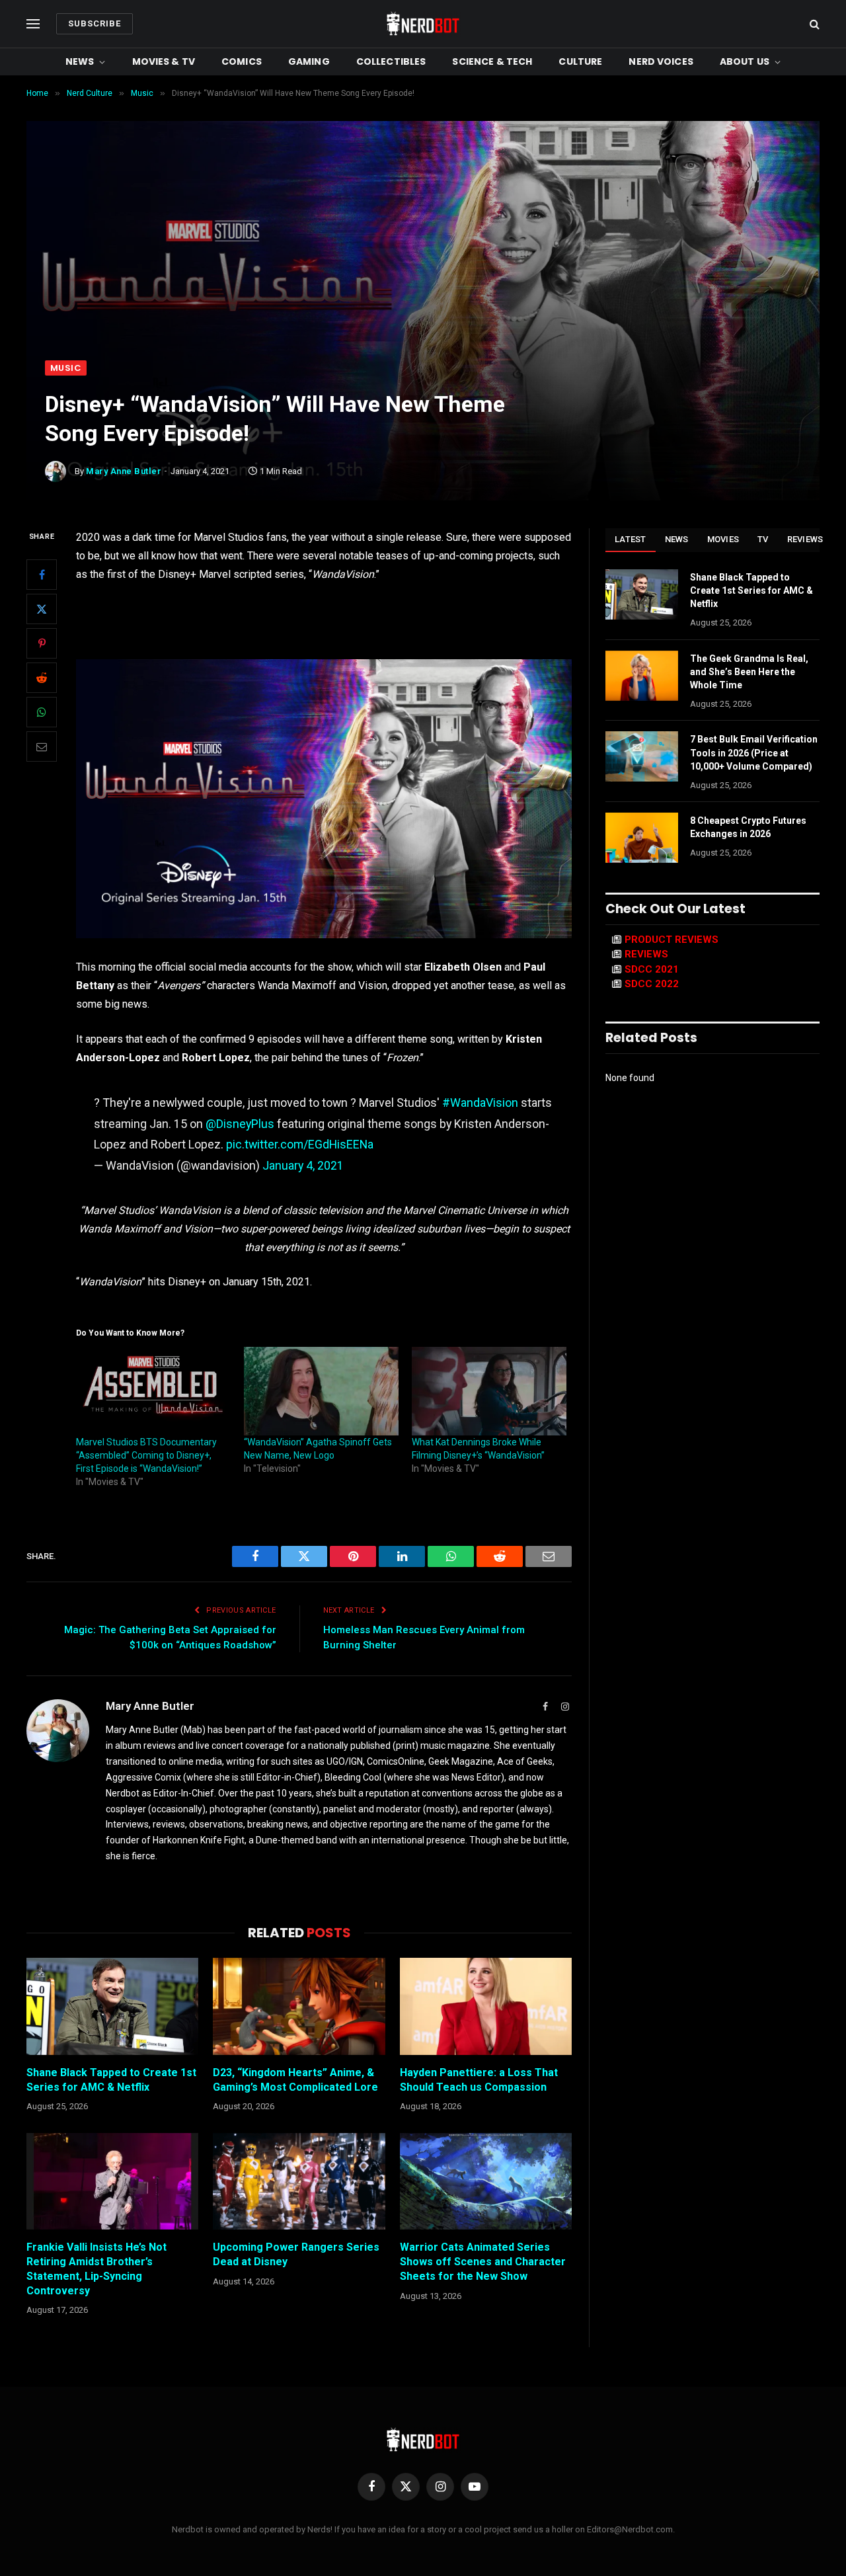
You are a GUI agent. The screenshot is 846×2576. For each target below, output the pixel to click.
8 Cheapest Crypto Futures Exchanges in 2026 (748, 827)
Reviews (805, 539)
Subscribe (95, 23)
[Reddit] (42, 678)
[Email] (42, 746)
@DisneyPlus (240, 1124)
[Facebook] (42, 575)
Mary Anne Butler (124, 471)
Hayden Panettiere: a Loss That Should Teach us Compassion (479, 2080)
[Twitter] (42, 609)
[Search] (813, 24)
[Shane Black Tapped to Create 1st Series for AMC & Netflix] (112, 2006)
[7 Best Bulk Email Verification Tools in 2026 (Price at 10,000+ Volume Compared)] (642, 756)
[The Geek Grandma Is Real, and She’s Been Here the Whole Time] (642, 676)
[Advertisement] (423, 261)
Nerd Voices (661, 61)
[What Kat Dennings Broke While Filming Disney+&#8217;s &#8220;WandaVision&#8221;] (489, 1391)
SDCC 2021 (652, 969)
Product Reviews (672, 940)
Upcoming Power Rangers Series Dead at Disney (296, 2254)
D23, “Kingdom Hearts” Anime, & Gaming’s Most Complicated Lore (295, 2080)
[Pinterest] (42, 643)
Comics (242, 61)
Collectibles (391, 61)
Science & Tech (492, 61)
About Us (745, 61)
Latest (631, 539)
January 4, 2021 (303, 1165)
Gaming (309, 61)
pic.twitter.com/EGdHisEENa (300, 1144)
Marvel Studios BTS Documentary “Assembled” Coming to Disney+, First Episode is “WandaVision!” (146, 1455)
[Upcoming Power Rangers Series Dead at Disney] (299, 2181)
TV (763, 539)
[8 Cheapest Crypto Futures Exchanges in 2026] (642, 838)
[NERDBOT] (423, 24)
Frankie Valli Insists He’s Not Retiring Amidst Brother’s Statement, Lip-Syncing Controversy (96, 2269)
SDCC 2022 (652, 984)
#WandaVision (480, 1103)
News (80, 61)
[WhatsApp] (42, 712)
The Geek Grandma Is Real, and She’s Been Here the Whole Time (749, 672)
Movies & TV (164, 61)
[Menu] (33, 24)
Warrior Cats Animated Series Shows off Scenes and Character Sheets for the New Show (483, 2262)
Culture (580, 61)
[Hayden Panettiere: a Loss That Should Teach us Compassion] (486, 2006)
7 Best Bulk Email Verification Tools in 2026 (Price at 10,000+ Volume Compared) (754, 752)
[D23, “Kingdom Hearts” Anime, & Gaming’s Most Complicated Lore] (299, 2006)
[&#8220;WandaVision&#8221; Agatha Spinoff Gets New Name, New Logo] (321, 1391)
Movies (723, 539)
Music (66, 368)
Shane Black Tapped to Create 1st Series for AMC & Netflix (111, 2080)
